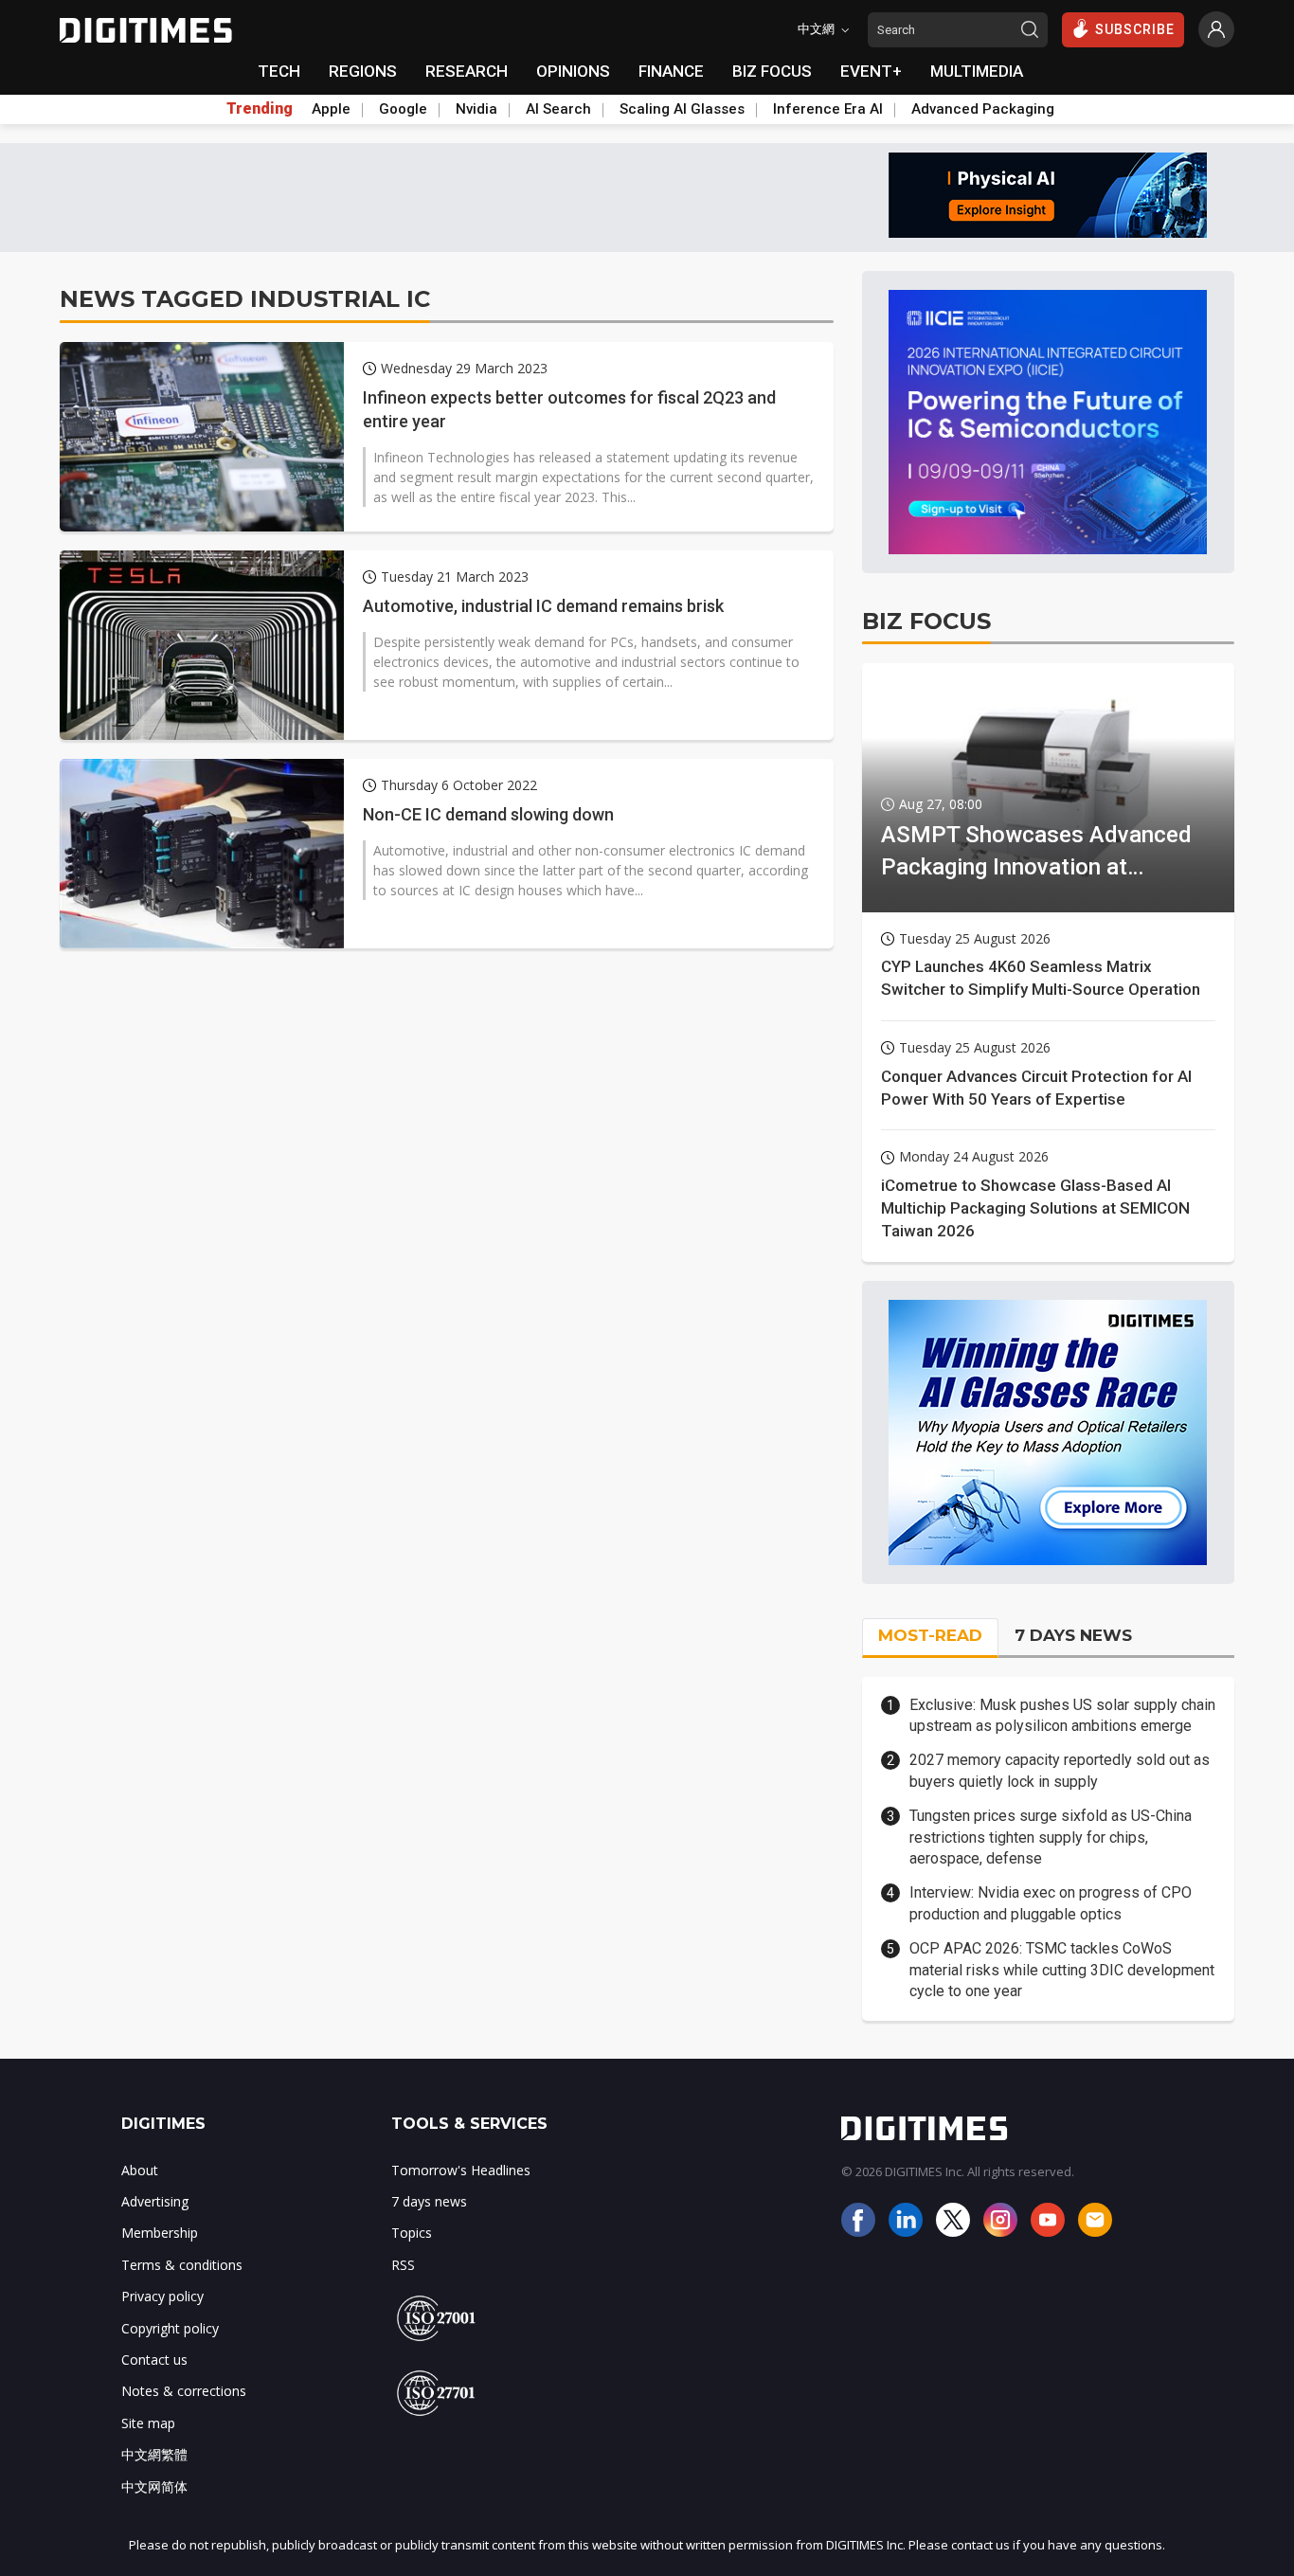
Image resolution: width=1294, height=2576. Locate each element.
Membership (160, 2233)
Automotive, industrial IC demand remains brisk (543, 606)
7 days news (429, 2201)
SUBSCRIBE (1135, 29)
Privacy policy (162, 2296)
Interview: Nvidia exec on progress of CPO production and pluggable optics (1051, 1903)
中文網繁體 (154, 2454)
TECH (279, 71)
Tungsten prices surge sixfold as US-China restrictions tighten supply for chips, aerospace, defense (1051, 1837)
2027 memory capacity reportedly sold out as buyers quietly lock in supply (1060, 1770)
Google (403, 109)
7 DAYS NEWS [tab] (1073, 1635)
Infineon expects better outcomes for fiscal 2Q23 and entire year (569, 409)
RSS (403, 2265)
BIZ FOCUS (772, 71)
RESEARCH (467, 71)
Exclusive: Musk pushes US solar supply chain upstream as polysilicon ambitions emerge (1062, 1715)
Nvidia (476, 109)
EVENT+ (871, 71)
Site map (148, 2423)
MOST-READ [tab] (930, 1635)
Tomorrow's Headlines (461, 2170)
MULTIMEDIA (977, 71)
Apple (331, 109)
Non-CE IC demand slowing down (488, 814)
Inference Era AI (828, 109)
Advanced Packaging (983, 109)
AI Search (558, 109)
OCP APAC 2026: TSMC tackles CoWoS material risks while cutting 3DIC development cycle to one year (1062, 1970)
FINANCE (671, 71)
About (140, 2170)
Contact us (154, 2360)
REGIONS (363, 71)
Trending (260, 109)
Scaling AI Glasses (682, 109)
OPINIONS (573, 71)
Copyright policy (170, 2328)
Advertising (155, 2201)
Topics (412, 2233)
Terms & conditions (182, 2265)
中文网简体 (154, 2486)
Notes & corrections (184, 2391)
